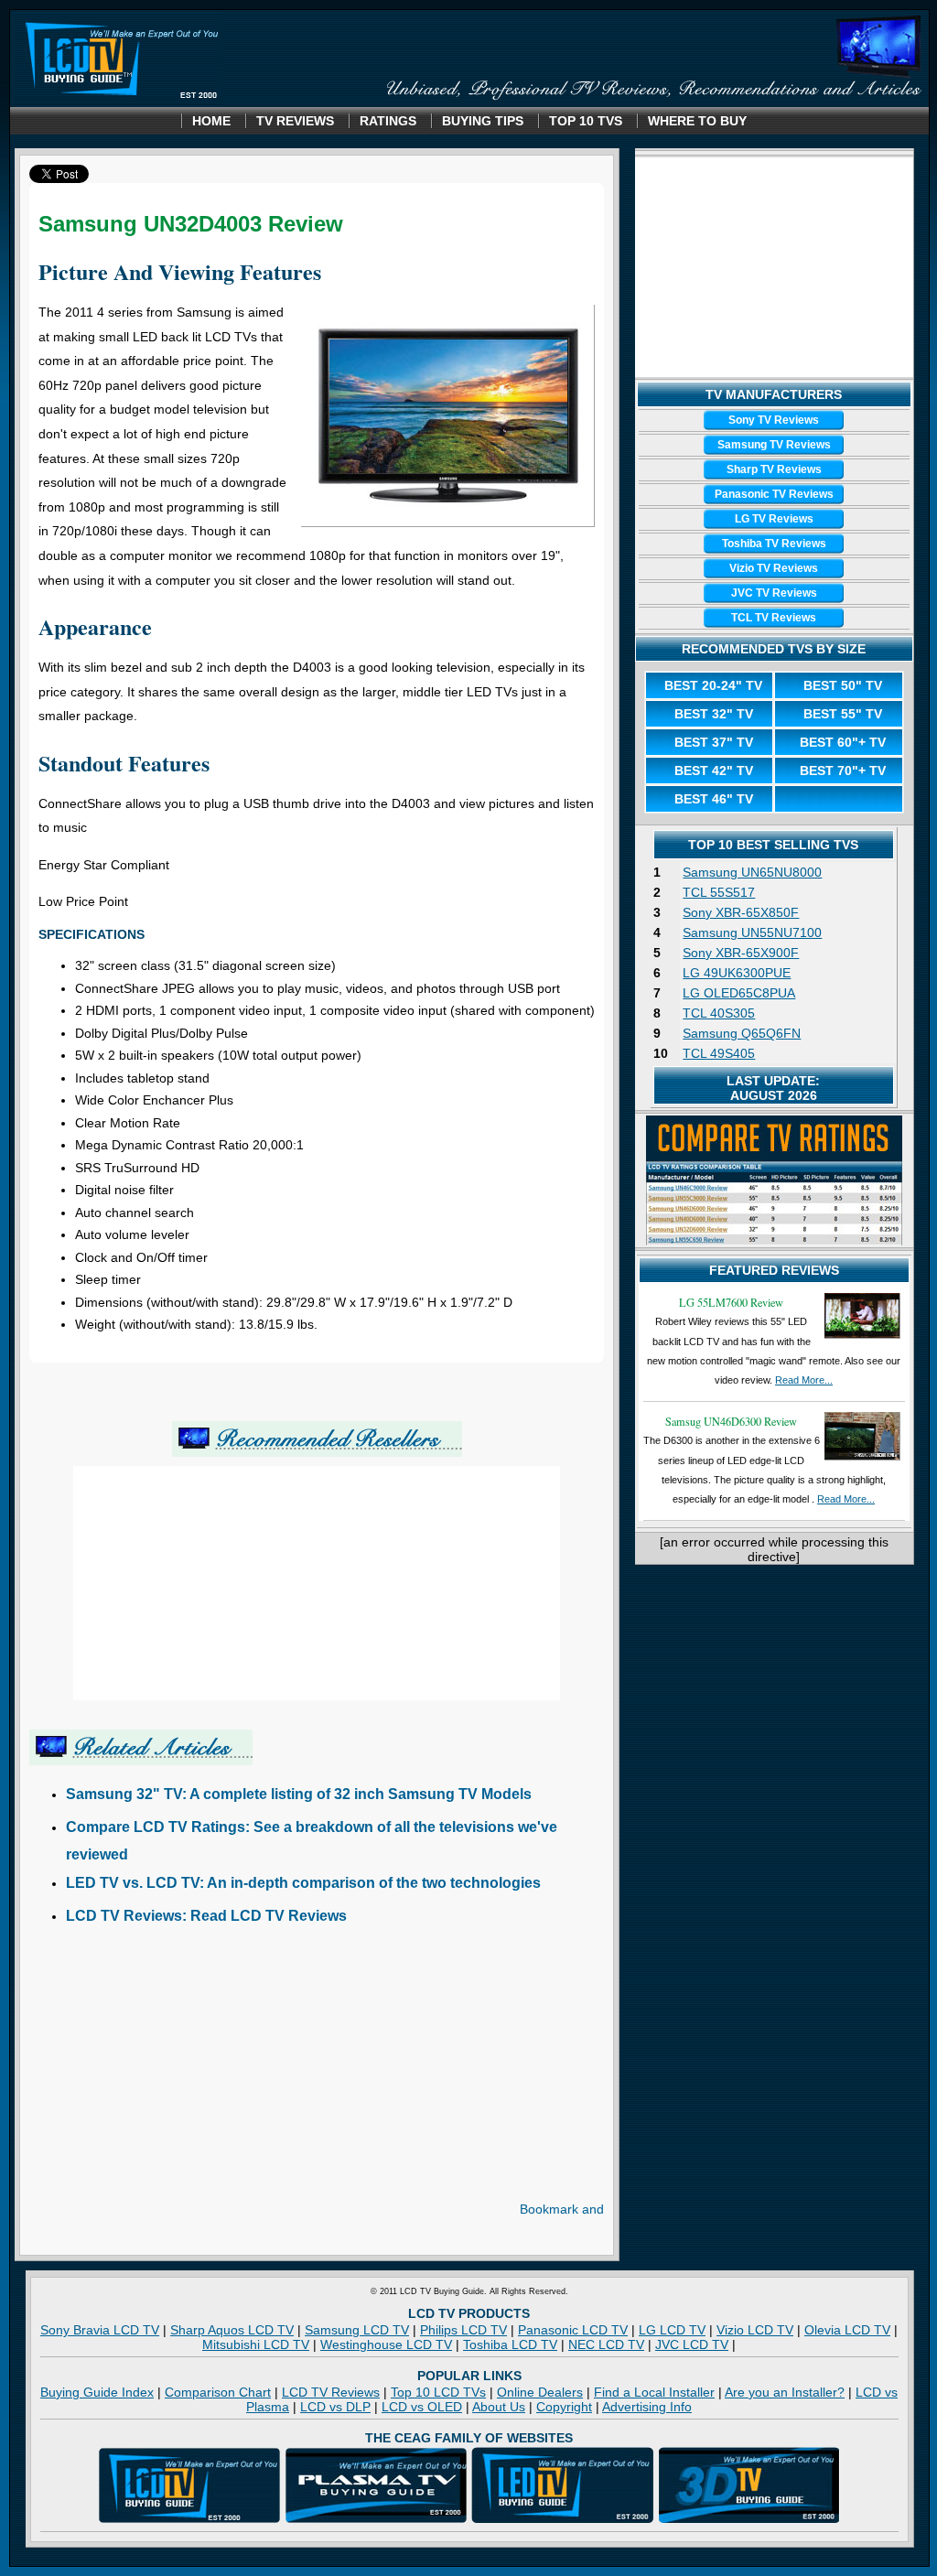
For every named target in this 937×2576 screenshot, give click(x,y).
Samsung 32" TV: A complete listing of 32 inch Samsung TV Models (299, 1794)
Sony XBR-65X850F (741, 912)
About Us (499, 2407)
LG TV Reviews (774, 519)
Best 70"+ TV (843, 771)
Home (211, 121)
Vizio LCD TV (755, 2330)
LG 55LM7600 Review (731, 1302)
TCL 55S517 (719, 892)
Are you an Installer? (785, 2392)
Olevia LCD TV (847, 2330)
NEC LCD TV (606, 2344)
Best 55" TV (843, 714)
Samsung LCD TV (357, 2330)
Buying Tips (483, 121)
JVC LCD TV (692, 2344)
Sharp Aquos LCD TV (232, 2330)
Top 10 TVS (586, 121)
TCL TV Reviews (774, 618)
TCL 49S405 (719, 1053)
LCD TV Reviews (331, 2392)
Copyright (564, 2407)
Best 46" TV (714, 799)
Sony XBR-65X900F (741, 953)
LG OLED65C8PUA (739, 993)
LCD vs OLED (422, 2407)
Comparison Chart (218, 2392)
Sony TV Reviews (774, 420)
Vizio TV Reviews (774, 568)
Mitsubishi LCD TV (256, 2344)
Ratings (388, 121)
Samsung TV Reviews (774, 445)
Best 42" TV (714, 771)
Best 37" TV (714, 742)
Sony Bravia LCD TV (100, 2330)
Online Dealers (540, 2392)
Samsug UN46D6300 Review (731, 1421)
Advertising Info (647, 2407)
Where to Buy (697, 121)
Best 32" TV (714, 714)
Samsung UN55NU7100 (752, 932)
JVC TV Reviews (774, 593)
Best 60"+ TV (843, 742)
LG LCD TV (672, 2330)
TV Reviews (295, 121)
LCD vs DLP (335, 2407)
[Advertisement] (183, 2074)
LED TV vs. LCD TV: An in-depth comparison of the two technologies (303, 1883)
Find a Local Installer (654, 2392)
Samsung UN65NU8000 (752, 872)
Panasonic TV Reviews (774, 494)
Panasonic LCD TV (573, 2330)
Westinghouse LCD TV (386, 2344)
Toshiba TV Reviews (774, 544)
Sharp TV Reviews (774, 469)
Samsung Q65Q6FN (742, 1033)
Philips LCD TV (463, 2330)
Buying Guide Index (97, 2392)
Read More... (804, 1380)
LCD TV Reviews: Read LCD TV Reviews (206, 1916)
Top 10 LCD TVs (438, 2392)
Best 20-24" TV (713, 685)
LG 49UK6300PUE (737, 973)
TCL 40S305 (719, 1013)
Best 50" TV (843, 685)
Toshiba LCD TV (510, 2344)
